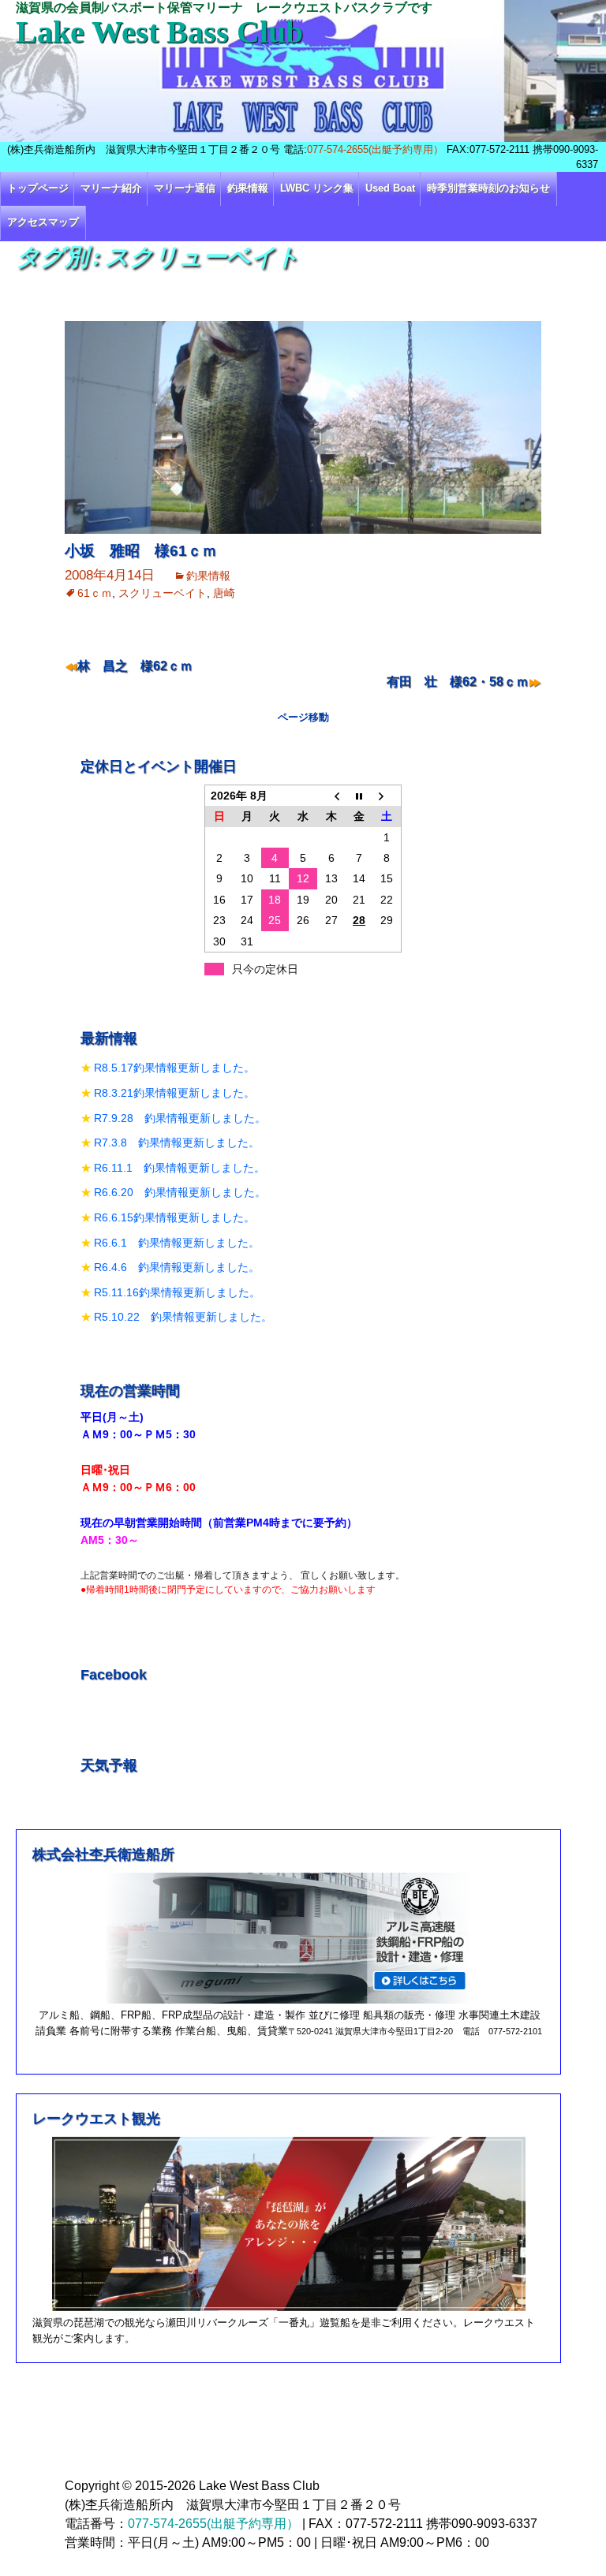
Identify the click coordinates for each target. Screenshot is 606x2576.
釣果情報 (248, 188)
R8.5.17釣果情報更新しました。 (174, 1068)
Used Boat (390, 188)
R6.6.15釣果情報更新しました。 (174, 1217)
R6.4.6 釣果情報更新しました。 (177, 1267)
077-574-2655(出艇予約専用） (375, 149)
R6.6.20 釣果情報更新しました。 (180, 1192)
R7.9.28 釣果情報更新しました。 (180, 1118)
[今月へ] (359, 795)
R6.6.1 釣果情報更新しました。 (177, 1243)
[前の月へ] (331, 795)
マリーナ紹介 (111, 188)
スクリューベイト (163, 593)
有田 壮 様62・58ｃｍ (458, 682)
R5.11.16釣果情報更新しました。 (177, 1292)
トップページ (38, 188)
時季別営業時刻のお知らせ (488, 188)
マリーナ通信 (185, 188)
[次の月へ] (387, 795)
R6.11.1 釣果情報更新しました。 (180, 1168)
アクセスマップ (43, 222)
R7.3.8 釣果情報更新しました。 (177, 1143)
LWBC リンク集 (317, 188)
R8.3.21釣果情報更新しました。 (174, 1093)
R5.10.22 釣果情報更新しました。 (183, 1317)
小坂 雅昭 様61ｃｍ (141, 551)
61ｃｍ (95, 593)
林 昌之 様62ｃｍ (135, 666)
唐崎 (224, 593)
